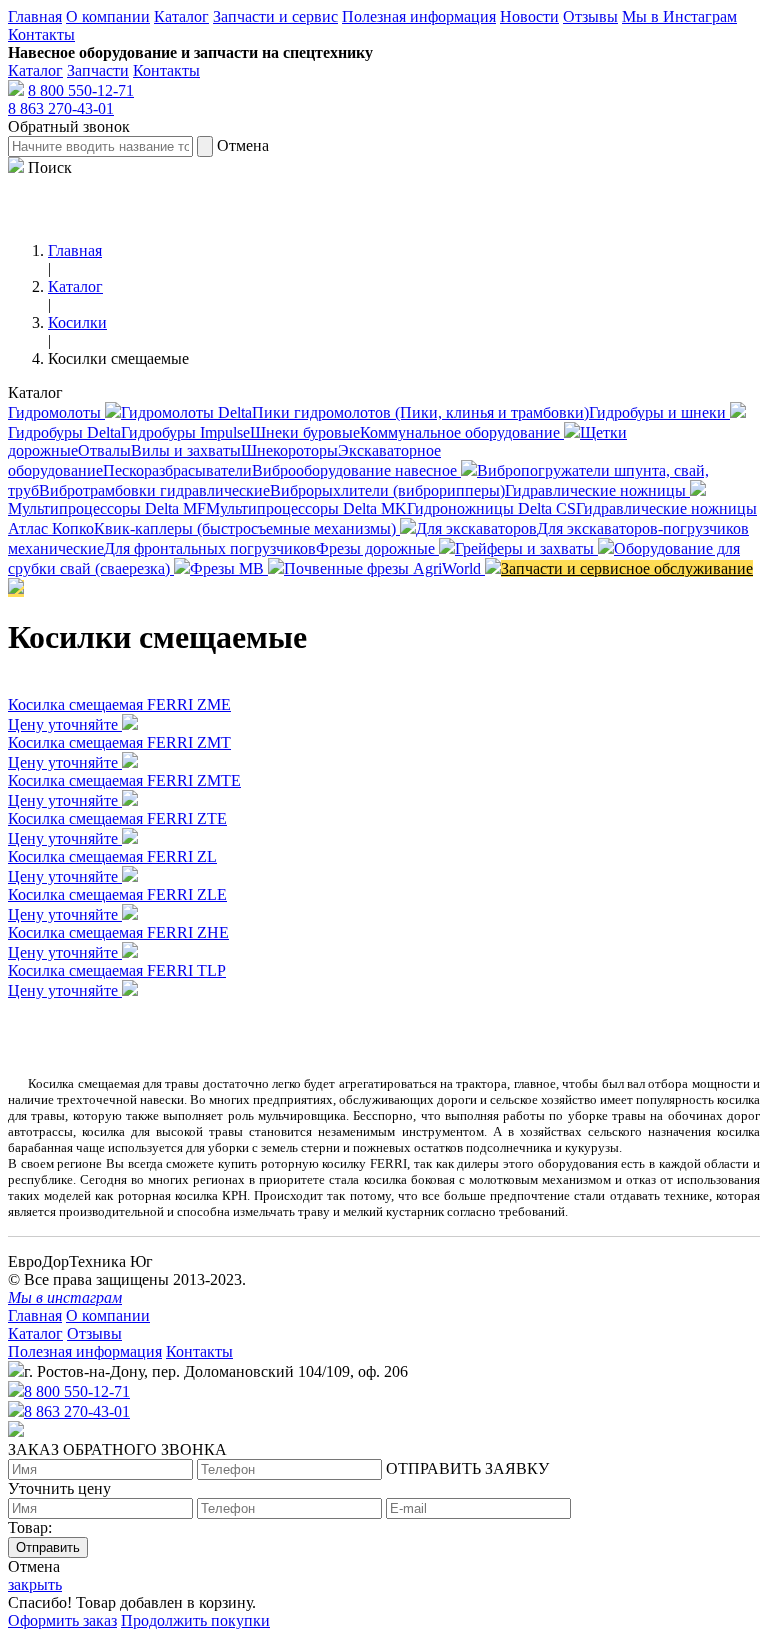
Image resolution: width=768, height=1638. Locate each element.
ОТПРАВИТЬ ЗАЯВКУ (467, 1468)
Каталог (181, 16)
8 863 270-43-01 (61, 108)
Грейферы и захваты (526, 548)
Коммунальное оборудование (462, 432)
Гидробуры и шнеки (659, 412)
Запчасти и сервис (275, 16)
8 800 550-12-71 (81, 90)
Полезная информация (419, 16)
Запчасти (98, 70)
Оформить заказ (62, 1620)
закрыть (35, 1584)
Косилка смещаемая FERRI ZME (119, 704)
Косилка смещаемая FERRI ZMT (119, 742)
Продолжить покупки (195, 1620)
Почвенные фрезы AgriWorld (384, 568)
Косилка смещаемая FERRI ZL (112, 856)
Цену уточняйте (65, 724)
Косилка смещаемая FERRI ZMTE (124, 780)
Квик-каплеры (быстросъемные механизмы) (247, 528)
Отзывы (590, 16)
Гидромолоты (56, 412)
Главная (35, 16)
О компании (108, 16)
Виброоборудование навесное (356, 470)
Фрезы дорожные (377, 548)
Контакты (41, 34)
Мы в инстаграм (65, 1297)
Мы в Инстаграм (679, 16)
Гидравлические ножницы (597, 490)
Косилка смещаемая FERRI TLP (117, 970)
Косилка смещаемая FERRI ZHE (118, 932)
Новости (529, 16)
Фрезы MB (229, 568)
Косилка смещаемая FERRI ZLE (117, 894)
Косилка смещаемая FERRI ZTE (117, 818)
